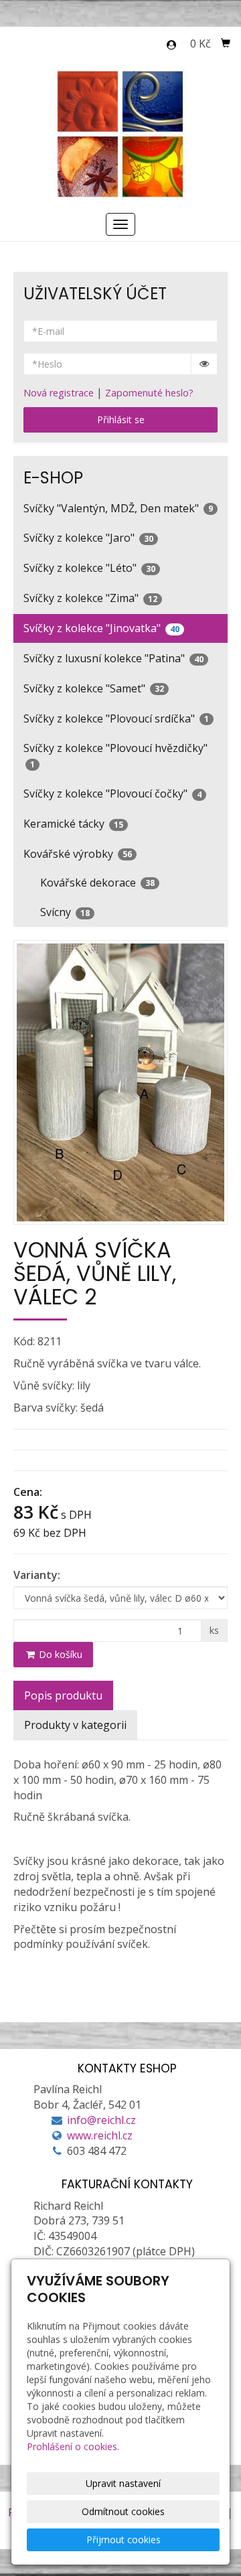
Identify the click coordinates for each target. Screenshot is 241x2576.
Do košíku (59, 1654)
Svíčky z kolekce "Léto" (89, 568)
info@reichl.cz (101, 2120)
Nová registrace (59, 393)
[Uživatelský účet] (171, 45)
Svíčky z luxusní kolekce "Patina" (113, 658)
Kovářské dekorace (97, 883)
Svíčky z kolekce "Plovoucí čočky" (112, 793)
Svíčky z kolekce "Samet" (94, 688)
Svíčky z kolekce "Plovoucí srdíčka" (116, 718)
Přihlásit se (121, 420)
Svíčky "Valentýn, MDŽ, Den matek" (118, 508)
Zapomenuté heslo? (149, 393)
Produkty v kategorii (75, 1725)
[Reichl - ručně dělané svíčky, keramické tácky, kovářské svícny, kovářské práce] (121, 133)
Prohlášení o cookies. (73, 2446)
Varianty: (37, 1575)
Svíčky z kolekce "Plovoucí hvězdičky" (115, 755)
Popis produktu (63, 1695)
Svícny (65, 912)
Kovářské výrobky (78, 854)
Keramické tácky (73, 824)
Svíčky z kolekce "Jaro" (88, 538)
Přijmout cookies (124, 2540)
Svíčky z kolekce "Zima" (90, 598)
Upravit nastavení (123, 2483)
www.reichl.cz (100, 2135)
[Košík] (226, 44)
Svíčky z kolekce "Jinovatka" (101, 628)
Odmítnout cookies (123, 2511)
